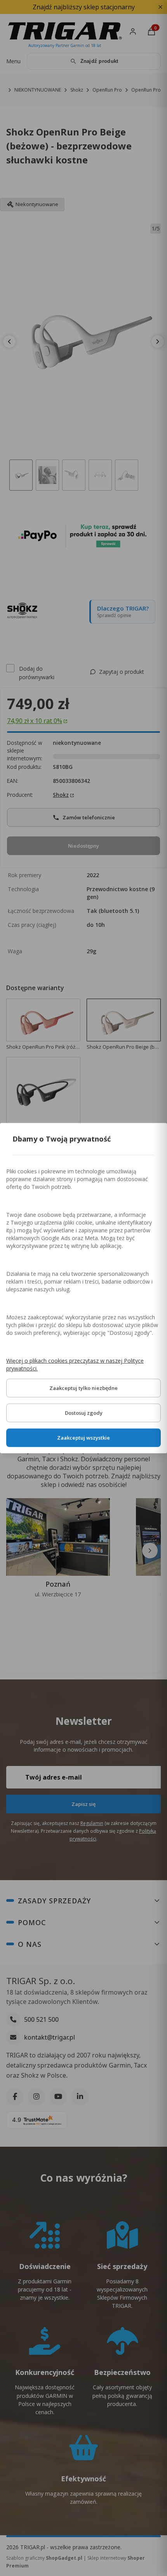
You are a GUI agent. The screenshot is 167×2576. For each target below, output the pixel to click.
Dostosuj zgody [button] (84, 1413)
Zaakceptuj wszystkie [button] (83, 1438)
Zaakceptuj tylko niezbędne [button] (83, 1388)
